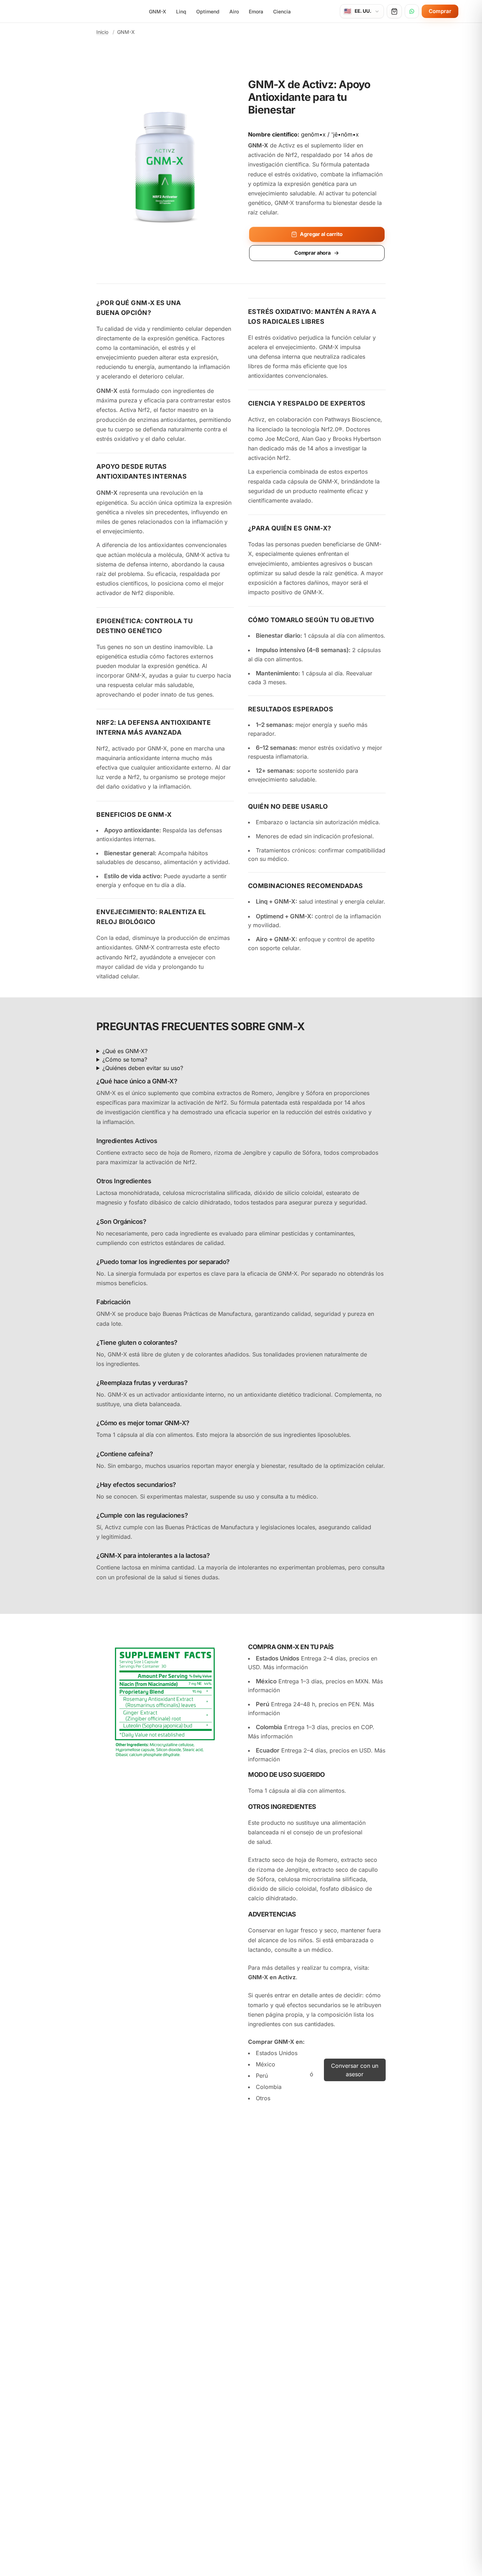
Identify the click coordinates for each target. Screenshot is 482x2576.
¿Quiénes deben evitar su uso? (143, 1068)
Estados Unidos (277, 2053)
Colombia (269, 2087)
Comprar (440, 11)
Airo (234, 11)
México (266, 2064)
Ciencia (282, 11)
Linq (181, 11)
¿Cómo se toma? (125, 1059)
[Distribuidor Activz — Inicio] (62, 11)
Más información (285, 1667)
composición (335, 2015)
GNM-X (158, 11)
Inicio (102, 32)
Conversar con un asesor (355, 2070)
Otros (263, 2098)
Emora (256, 11)
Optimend (208, 11)
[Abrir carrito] (394, 11)
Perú (262, 2076)
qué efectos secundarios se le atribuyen (328, 2005)
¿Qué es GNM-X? (125, 1051)
